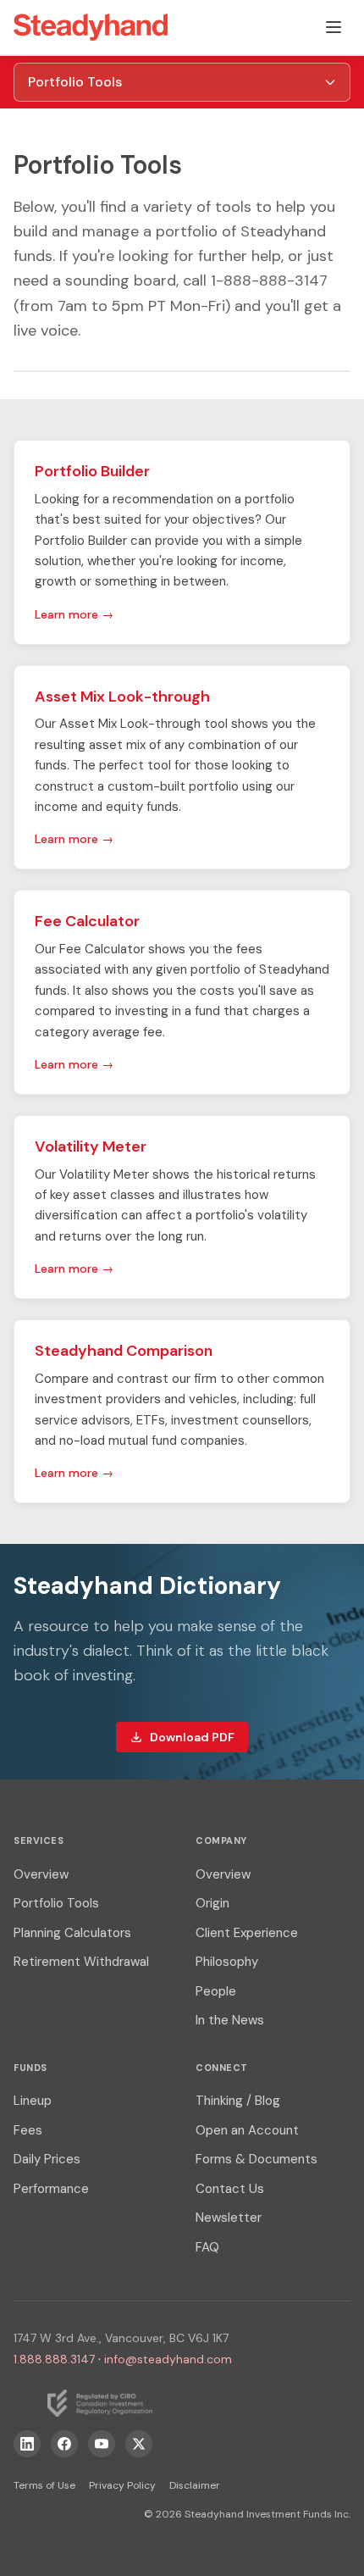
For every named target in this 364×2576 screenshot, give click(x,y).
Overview (41, 1874)
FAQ (207, 2247)
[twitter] (139, 2444)
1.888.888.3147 (54, 2359)
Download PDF (192, 1737)
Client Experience (247, 1933)
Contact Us (230, 2189)
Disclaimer (195, 2485)
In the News (230, 2020)
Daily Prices (47, 2159)
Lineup (33, 2101)
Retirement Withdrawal (81, 1962)
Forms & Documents (256, 2159)
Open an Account (247, 2130)
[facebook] (64, 2444)
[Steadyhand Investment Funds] (91, 27)
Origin (212, 1903)
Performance (51, 2189)
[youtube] (102, 2444)
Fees (28, 2130)
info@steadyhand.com (168, 2359)
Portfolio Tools (56, 1903)
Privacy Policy (122, 2485)
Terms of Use (44, 2485)
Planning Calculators (72, 1933)
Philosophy (227, 1962)
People (216, 1991)
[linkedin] (27, 2444)
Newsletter (229, 2218)
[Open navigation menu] (334, 27)
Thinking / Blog (238, 2101)
